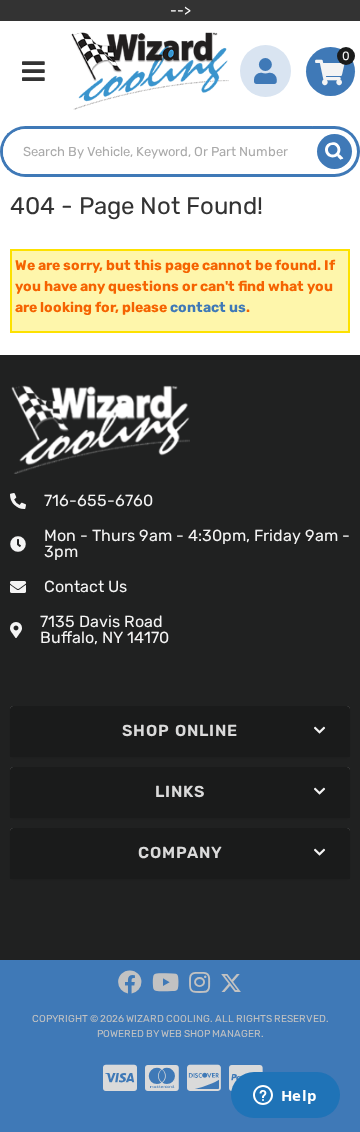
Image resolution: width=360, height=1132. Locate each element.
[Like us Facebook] (130, 983)
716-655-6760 (98, 500)
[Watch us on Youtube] (165, 983)
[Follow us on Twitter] (231, 983)
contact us (208, 307)
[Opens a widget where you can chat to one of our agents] (285, 1097)
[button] (180, 151)
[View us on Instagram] (199, 983)
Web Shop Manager (211, 1034)
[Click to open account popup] (265, 71)
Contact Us (85, 586)
